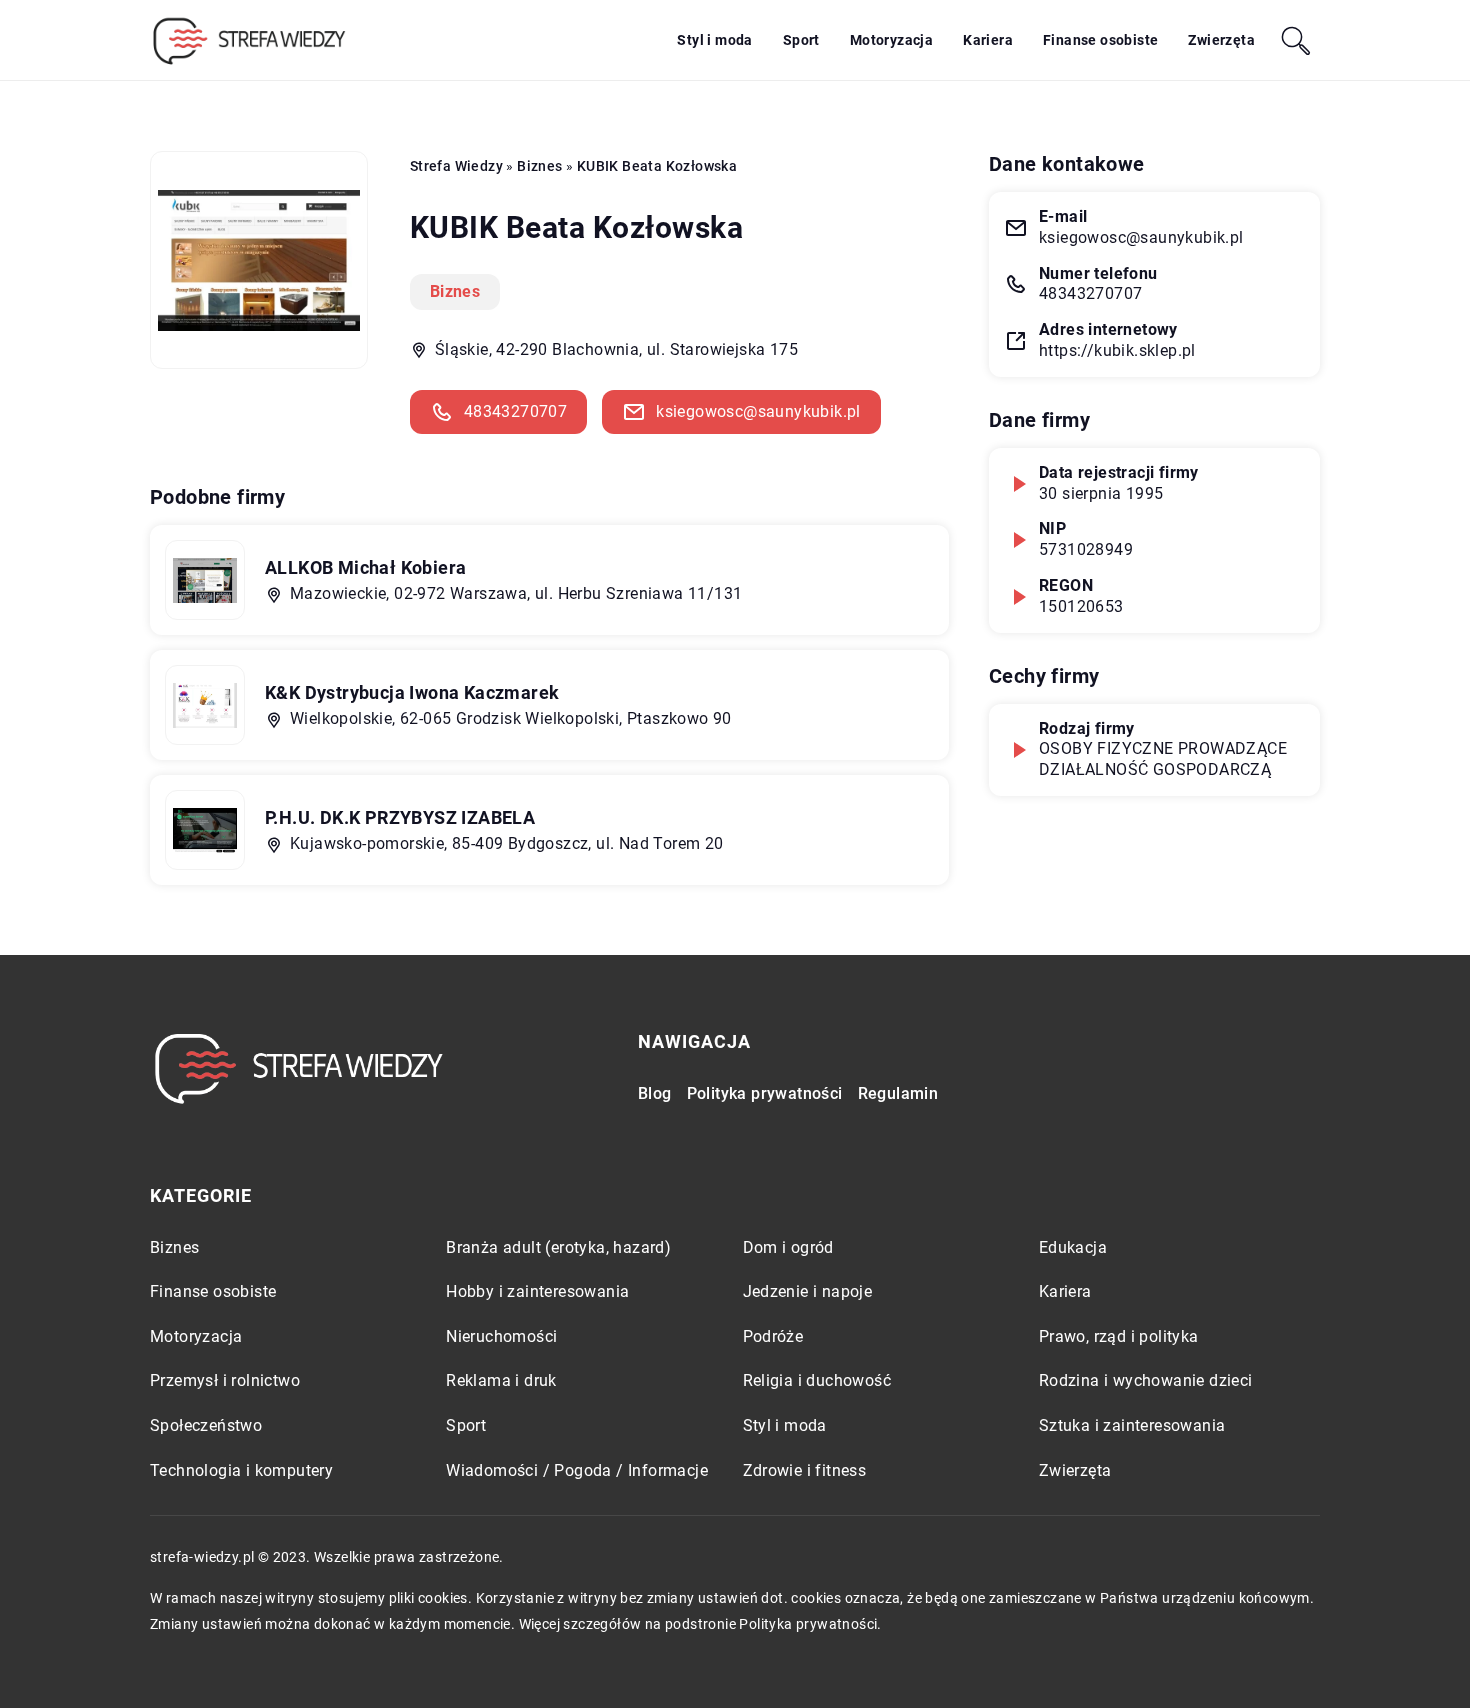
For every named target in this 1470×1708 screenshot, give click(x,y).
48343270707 (515, 411)
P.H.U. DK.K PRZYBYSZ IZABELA (400, 817)
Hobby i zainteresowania (537, 1291)
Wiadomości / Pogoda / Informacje (577, 1470)
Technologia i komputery (241, 1470)
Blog (655, 1093)
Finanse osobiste (1100, 40)
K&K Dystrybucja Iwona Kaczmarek (412, 692)
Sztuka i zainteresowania (1132, 1425)
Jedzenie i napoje (808, 1291)
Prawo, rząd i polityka (1119, 1336)
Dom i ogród (788, 1247)
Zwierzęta (1221, 40)
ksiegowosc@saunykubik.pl (758, 411)
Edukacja (1073, 1247)
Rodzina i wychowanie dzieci (1146, 1380)
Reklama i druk (501, 1380)
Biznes (455, 291)
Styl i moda (714, 40)
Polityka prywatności (765, 1093)
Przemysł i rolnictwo (225, 1380)
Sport (801, 40)
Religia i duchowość (817, 1380)
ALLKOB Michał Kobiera (365, 567)
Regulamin (898, 1093)
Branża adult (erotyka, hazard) (558, 1247)
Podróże (773, 1336)
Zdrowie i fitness (805, 1470)
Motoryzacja (891, 40)
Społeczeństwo (206, 1425)
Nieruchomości (501, 1336)
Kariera (988, 40)
